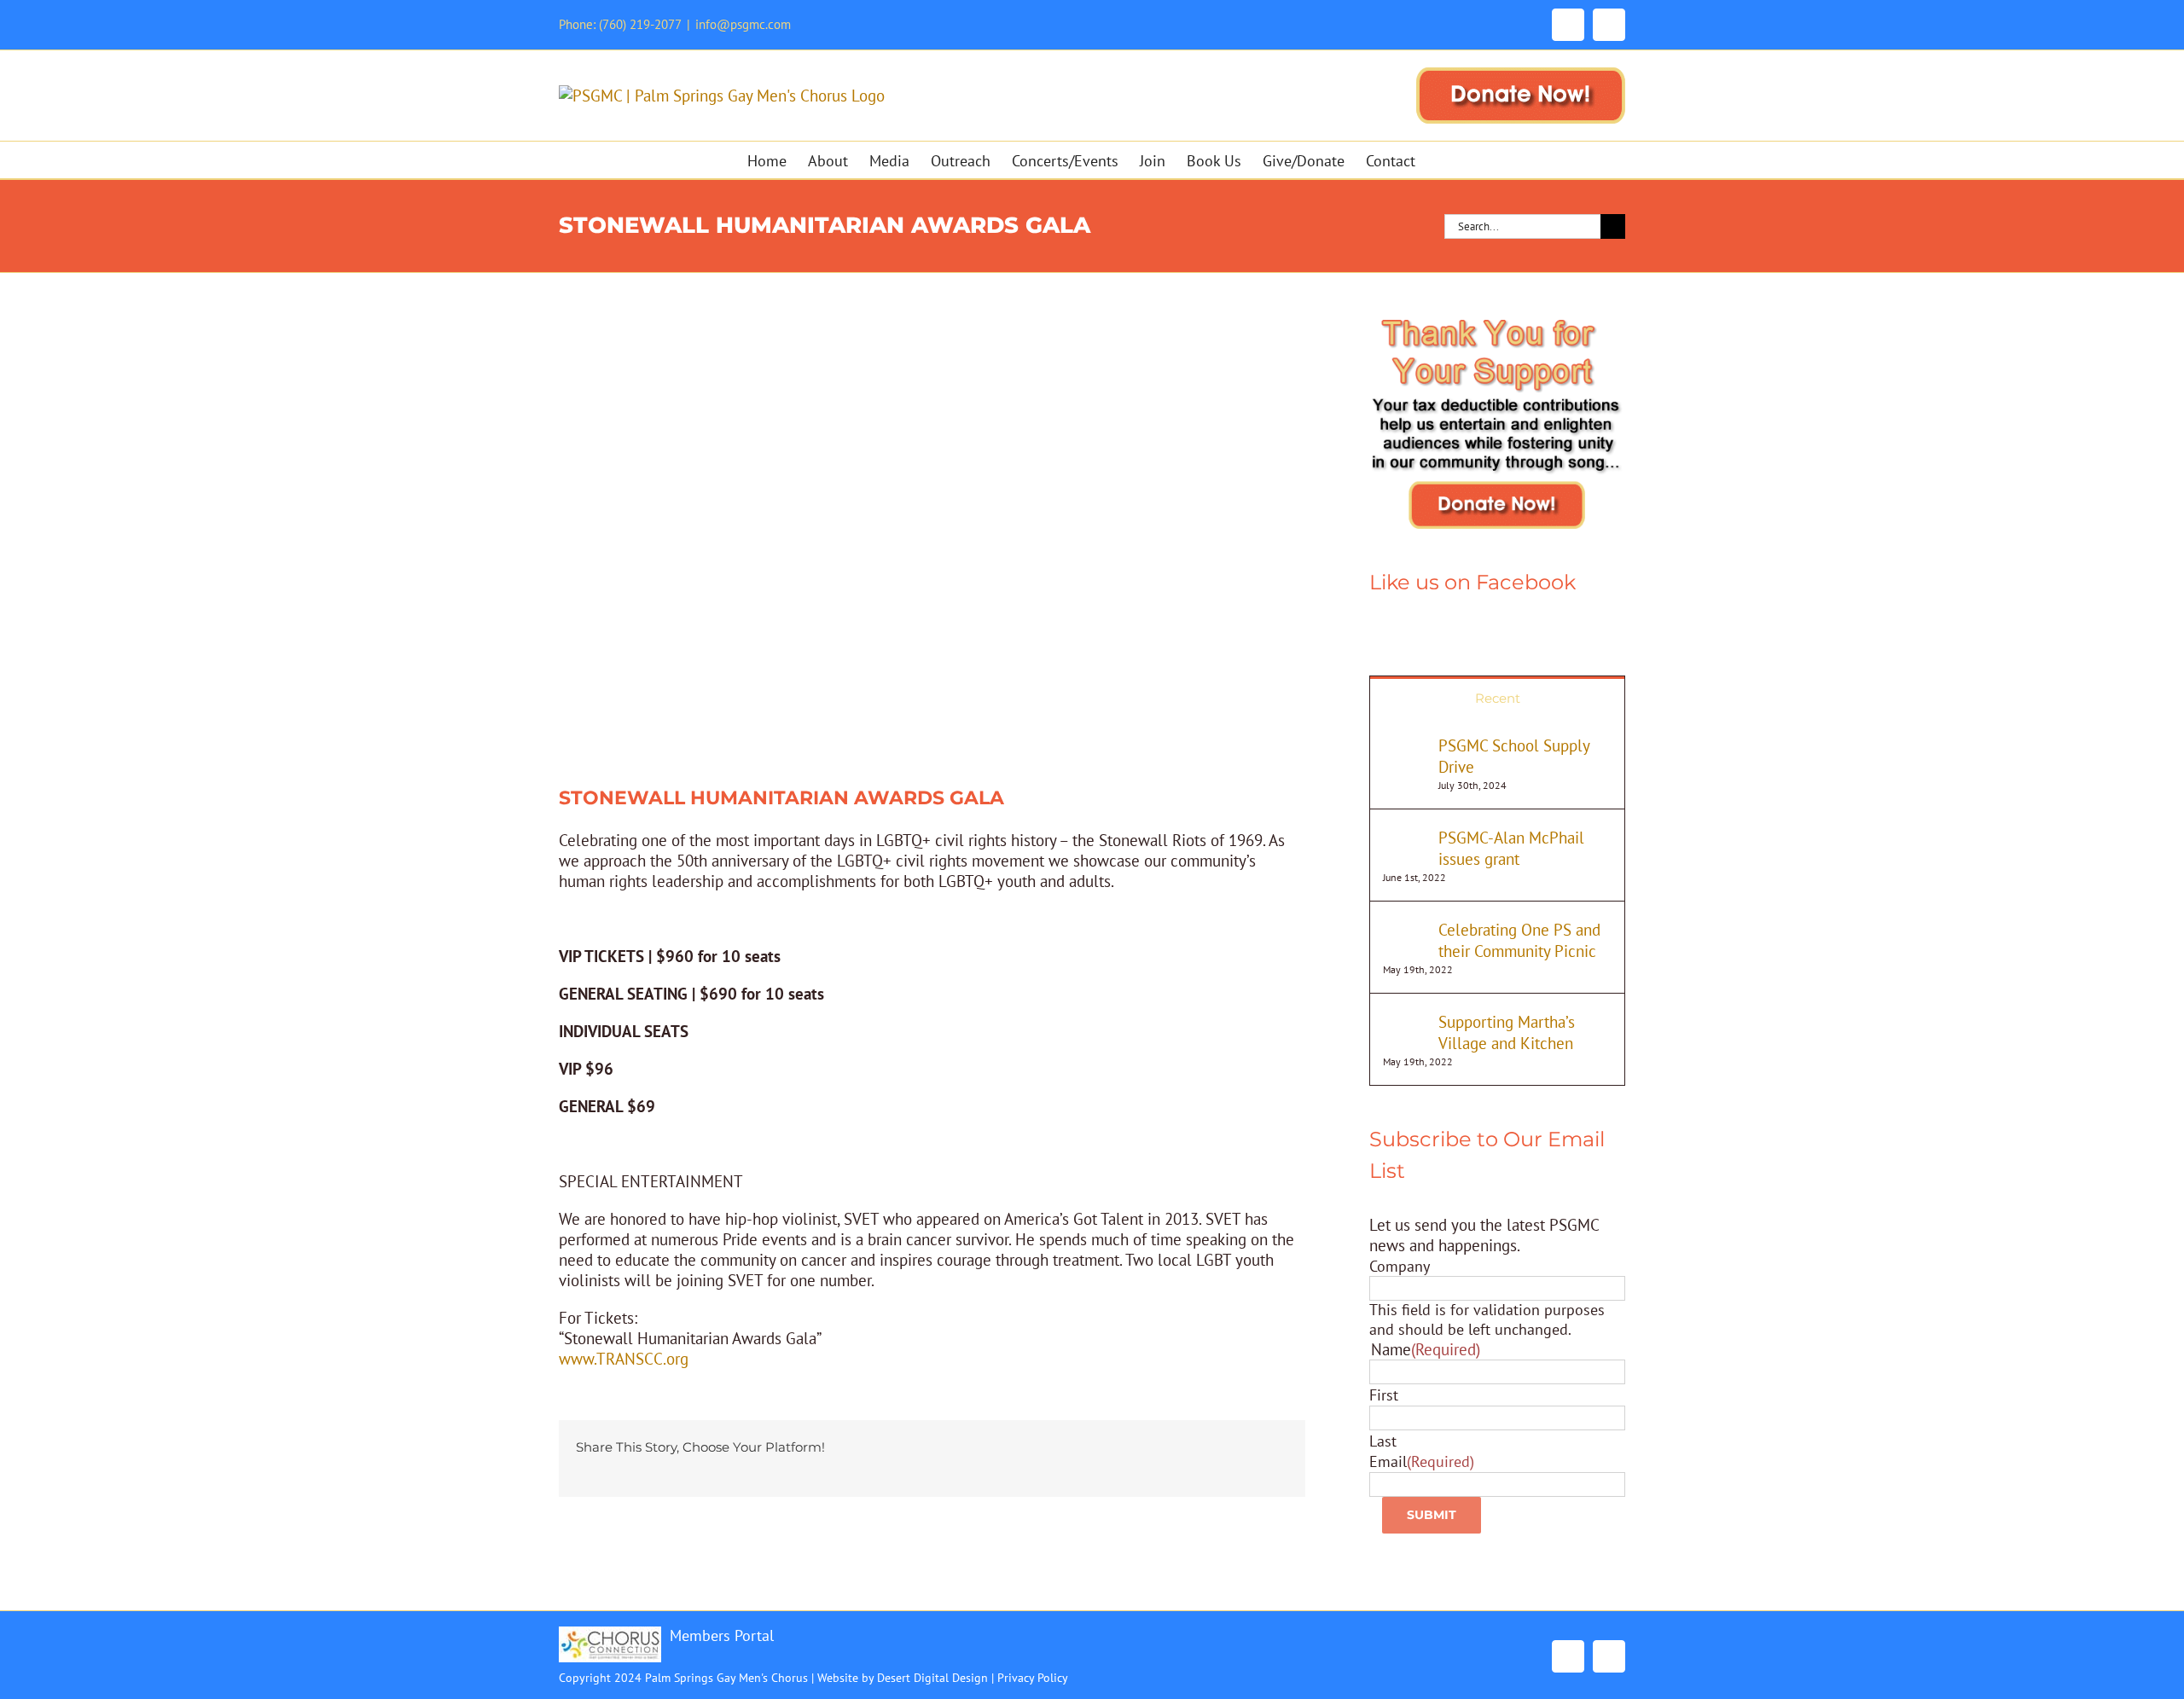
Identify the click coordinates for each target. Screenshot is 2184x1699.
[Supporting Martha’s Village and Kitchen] (1405, 1021)
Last (1383, 1441)
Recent (1498, 698)
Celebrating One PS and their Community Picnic (1519, 940)
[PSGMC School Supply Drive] (1402, 745)
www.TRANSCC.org (624, 1358)
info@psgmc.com (743, 24)
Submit (1432, 1515)
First (1384, 1395)
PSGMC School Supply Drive (1514, 756)
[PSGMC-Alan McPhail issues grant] (1405, 837)
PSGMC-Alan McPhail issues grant (1511, 848)
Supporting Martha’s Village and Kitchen (1507, 1032)
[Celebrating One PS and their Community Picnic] (1405, 929)
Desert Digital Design (932, 1678)
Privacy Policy (1033, 1678)
